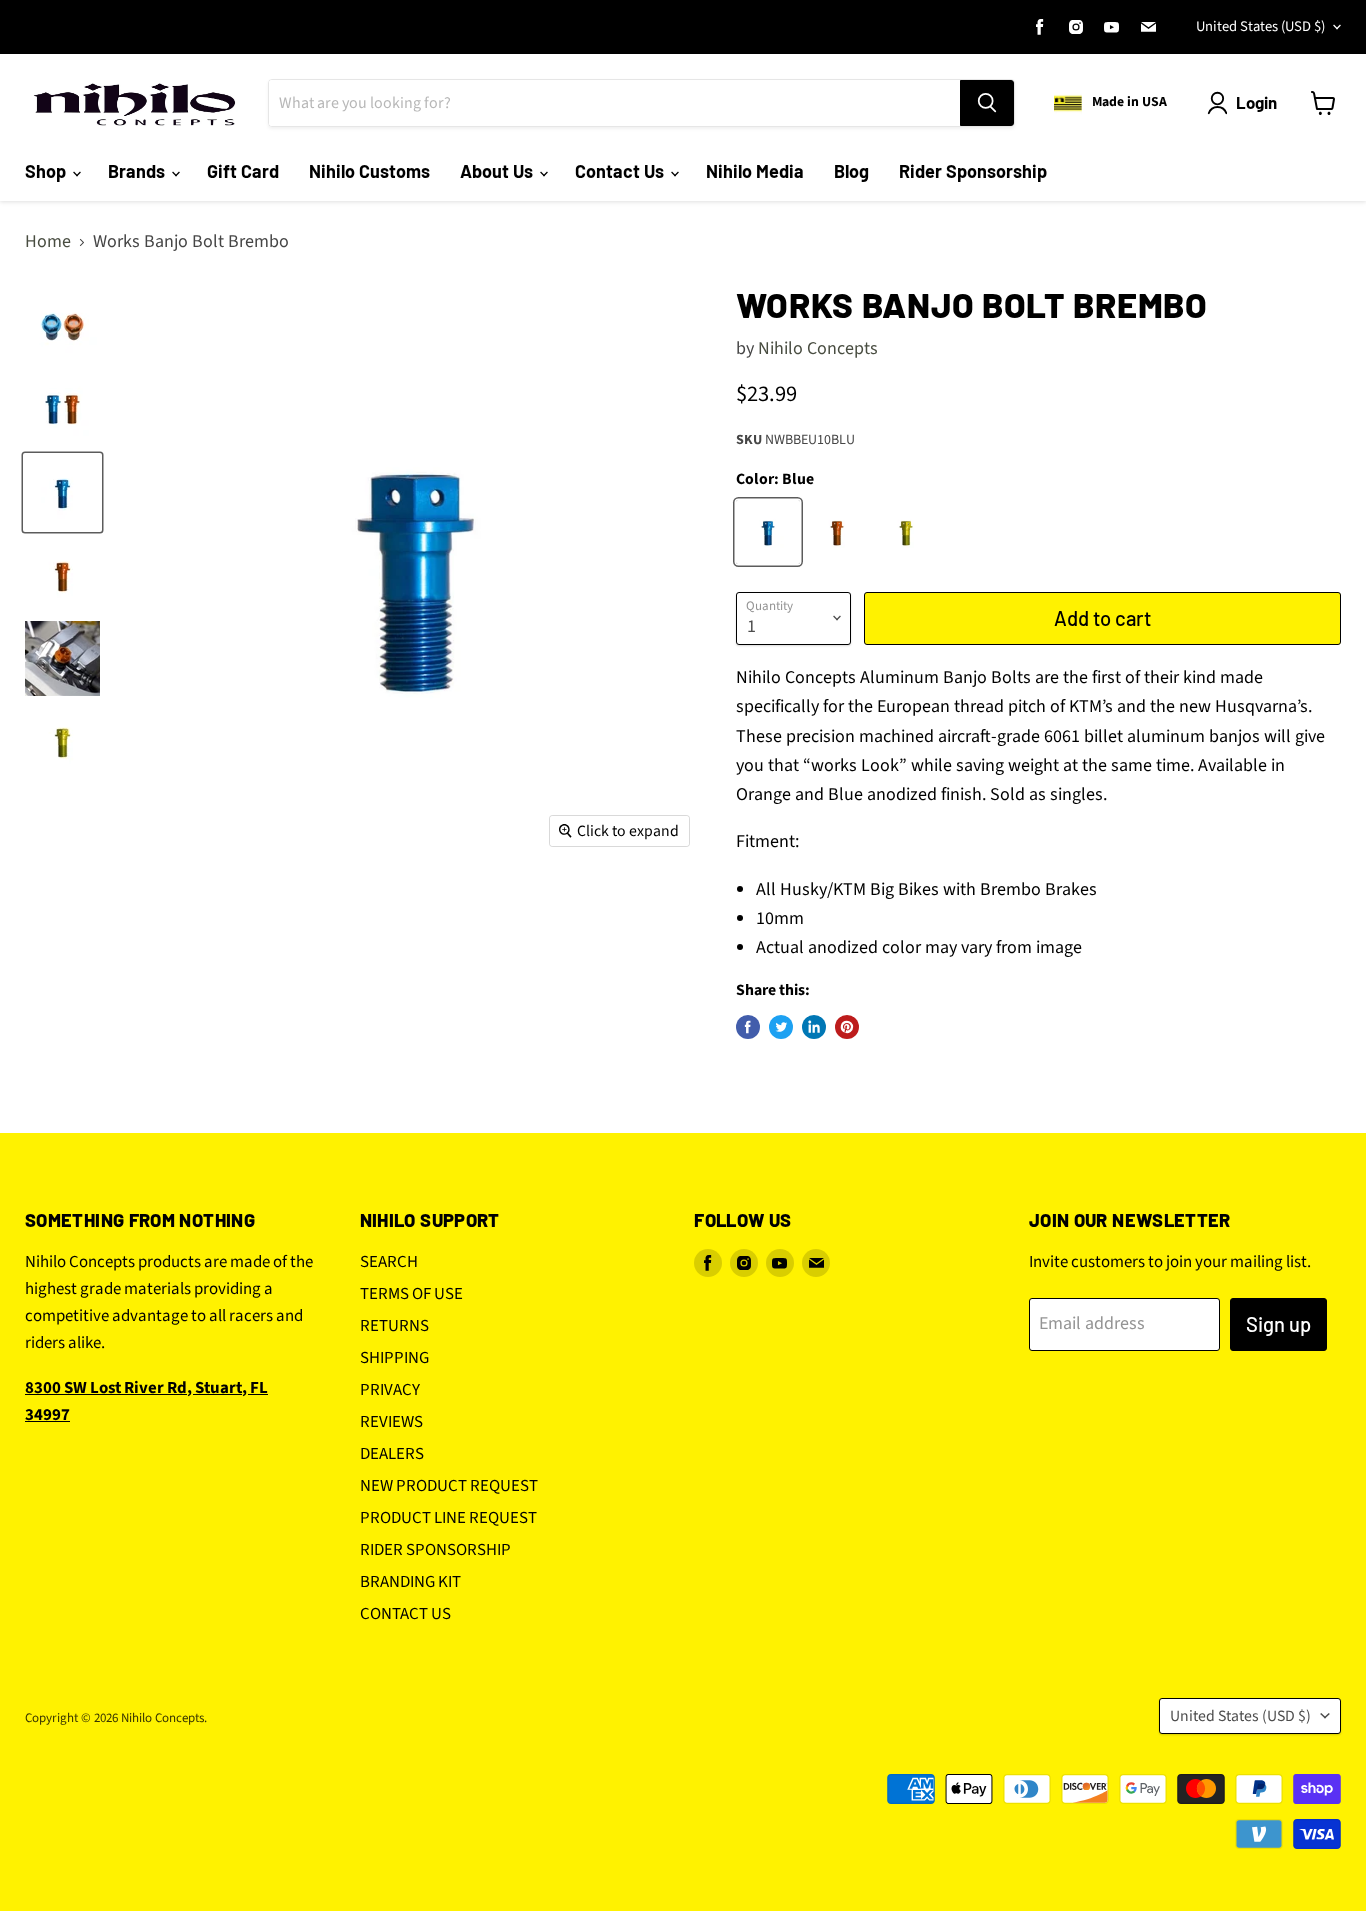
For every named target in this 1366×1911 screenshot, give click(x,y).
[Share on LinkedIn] (814, 1027)
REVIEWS (391, 1422)
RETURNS (394, 1326)
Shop (47, 171)
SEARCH (389, 1262)
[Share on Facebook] (748, 1027)
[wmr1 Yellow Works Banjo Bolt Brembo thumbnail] (62, 741)
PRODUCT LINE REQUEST (448, 1518)
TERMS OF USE (411, 1294)
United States (1260, 26)
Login (1256, 102)
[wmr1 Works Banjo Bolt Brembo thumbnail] (62, 326)
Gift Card (243, 171)
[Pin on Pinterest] (847, 1027)
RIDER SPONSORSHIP (435, 1550)
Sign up (1278, 1324)
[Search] (987, 103)
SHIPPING (394, 1358)
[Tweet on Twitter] (781, 1027)
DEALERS (392, 1454)
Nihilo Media (755, 171)
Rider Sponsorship (973, 171)
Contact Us (621, 171)
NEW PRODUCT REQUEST (449, 1486)
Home (48, 242)
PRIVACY (390, 1390)
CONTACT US (405, 1614)
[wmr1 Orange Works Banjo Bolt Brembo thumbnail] (62, 575)
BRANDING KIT (410, 1582)
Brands (138, 171)
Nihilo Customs (369, 171)
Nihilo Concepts (818, 348)
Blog (851, 171)
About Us (498, 171)
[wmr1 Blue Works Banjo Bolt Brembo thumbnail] (62, 492)
